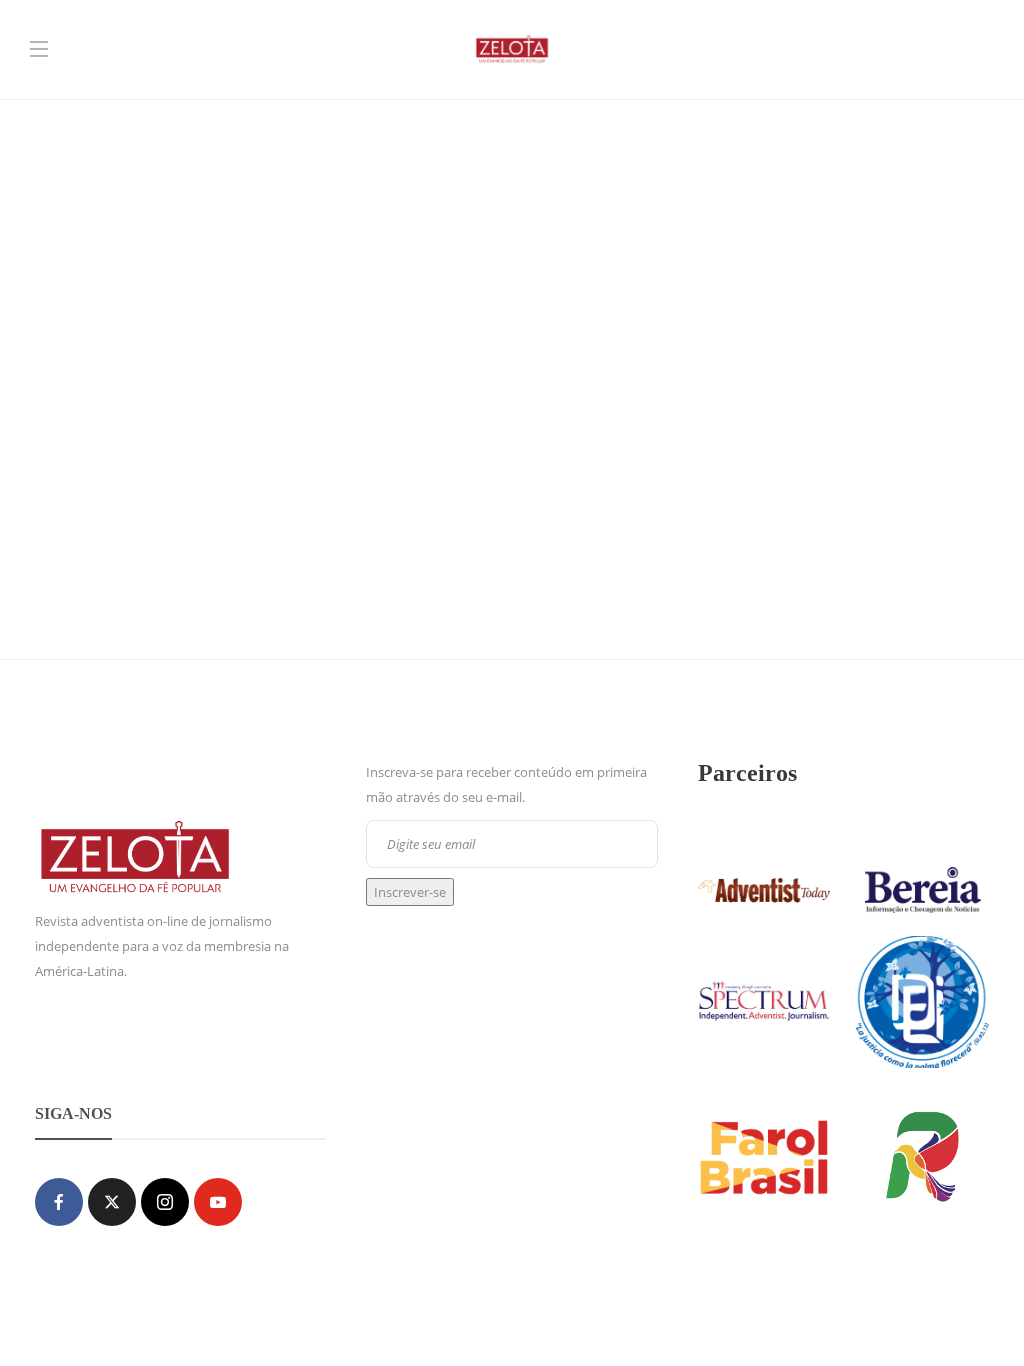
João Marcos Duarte (76, 473)
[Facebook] (59, 1202)
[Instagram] (165, 1202)
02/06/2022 (155, 473)
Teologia (173, 357)
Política (90, 357)
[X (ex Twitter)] (112, 1202)
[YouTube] (218, 1202)
